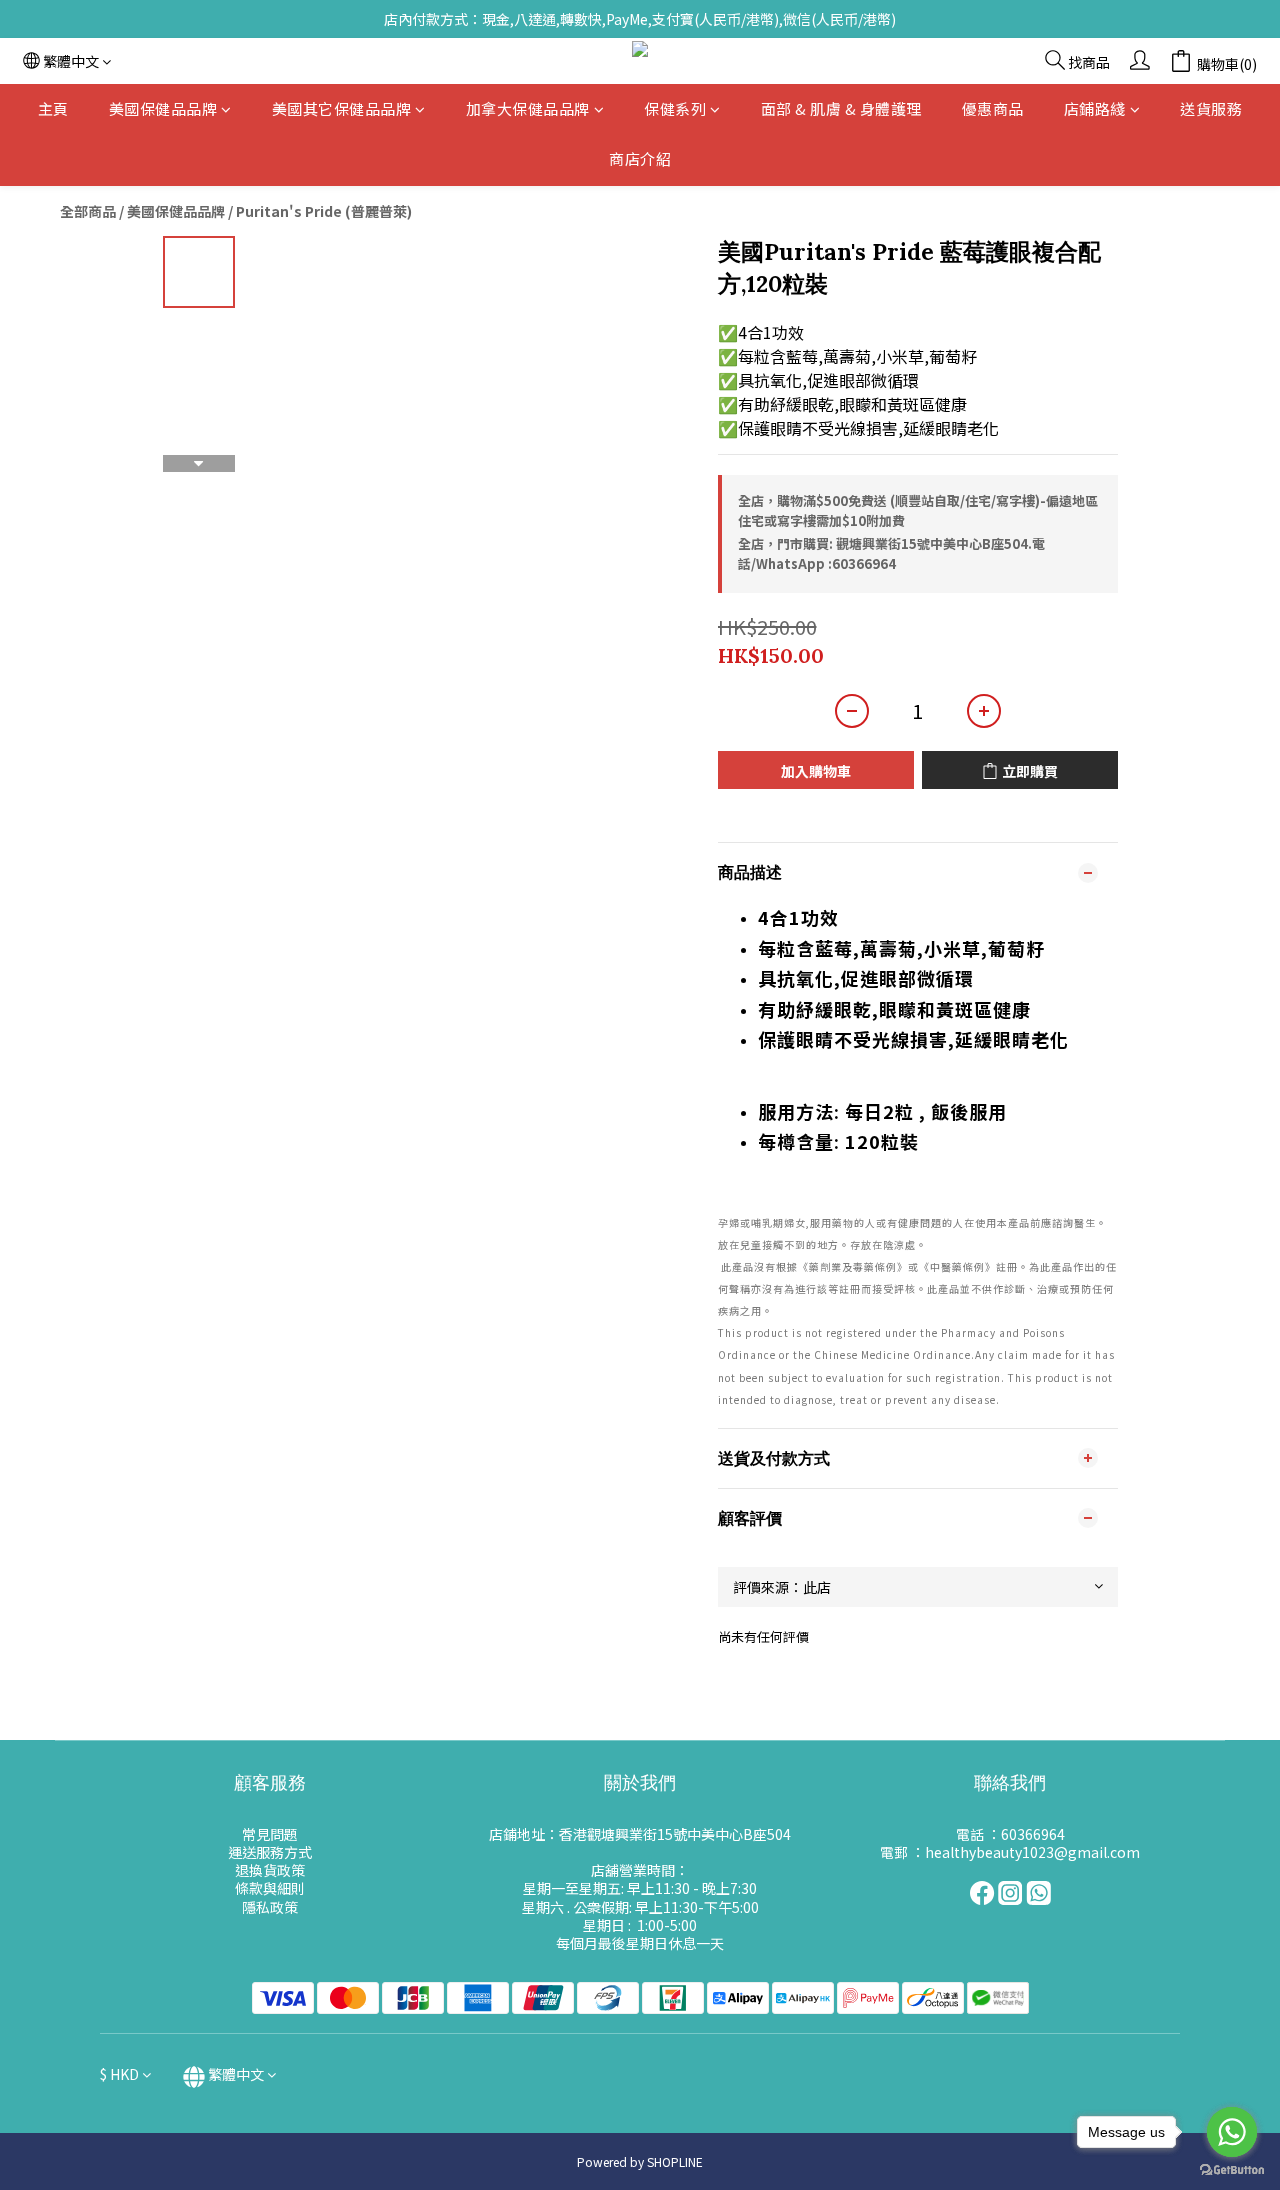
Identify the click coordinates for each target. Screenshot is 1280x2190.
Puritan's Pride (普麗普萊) (324, 211)
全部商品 (88, 211)
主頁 (53, 108)
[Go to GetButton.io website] (1232, 2170)
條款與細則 (270, 1888)
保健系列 (675, 108)
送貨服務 (1211, 108)
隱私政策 (270, 1907)
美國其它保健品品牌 (342, 108)
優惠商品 (993, 108)
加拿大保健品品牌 (528, 108)
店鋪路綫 (1095, 108)
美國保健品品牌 (163, 108)
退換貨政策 (270, 1870)
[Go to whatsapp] (1232, 2132)
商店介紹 (640, 159)
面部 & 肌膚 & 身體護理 (841, 108)
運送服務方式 (270, 1852)
